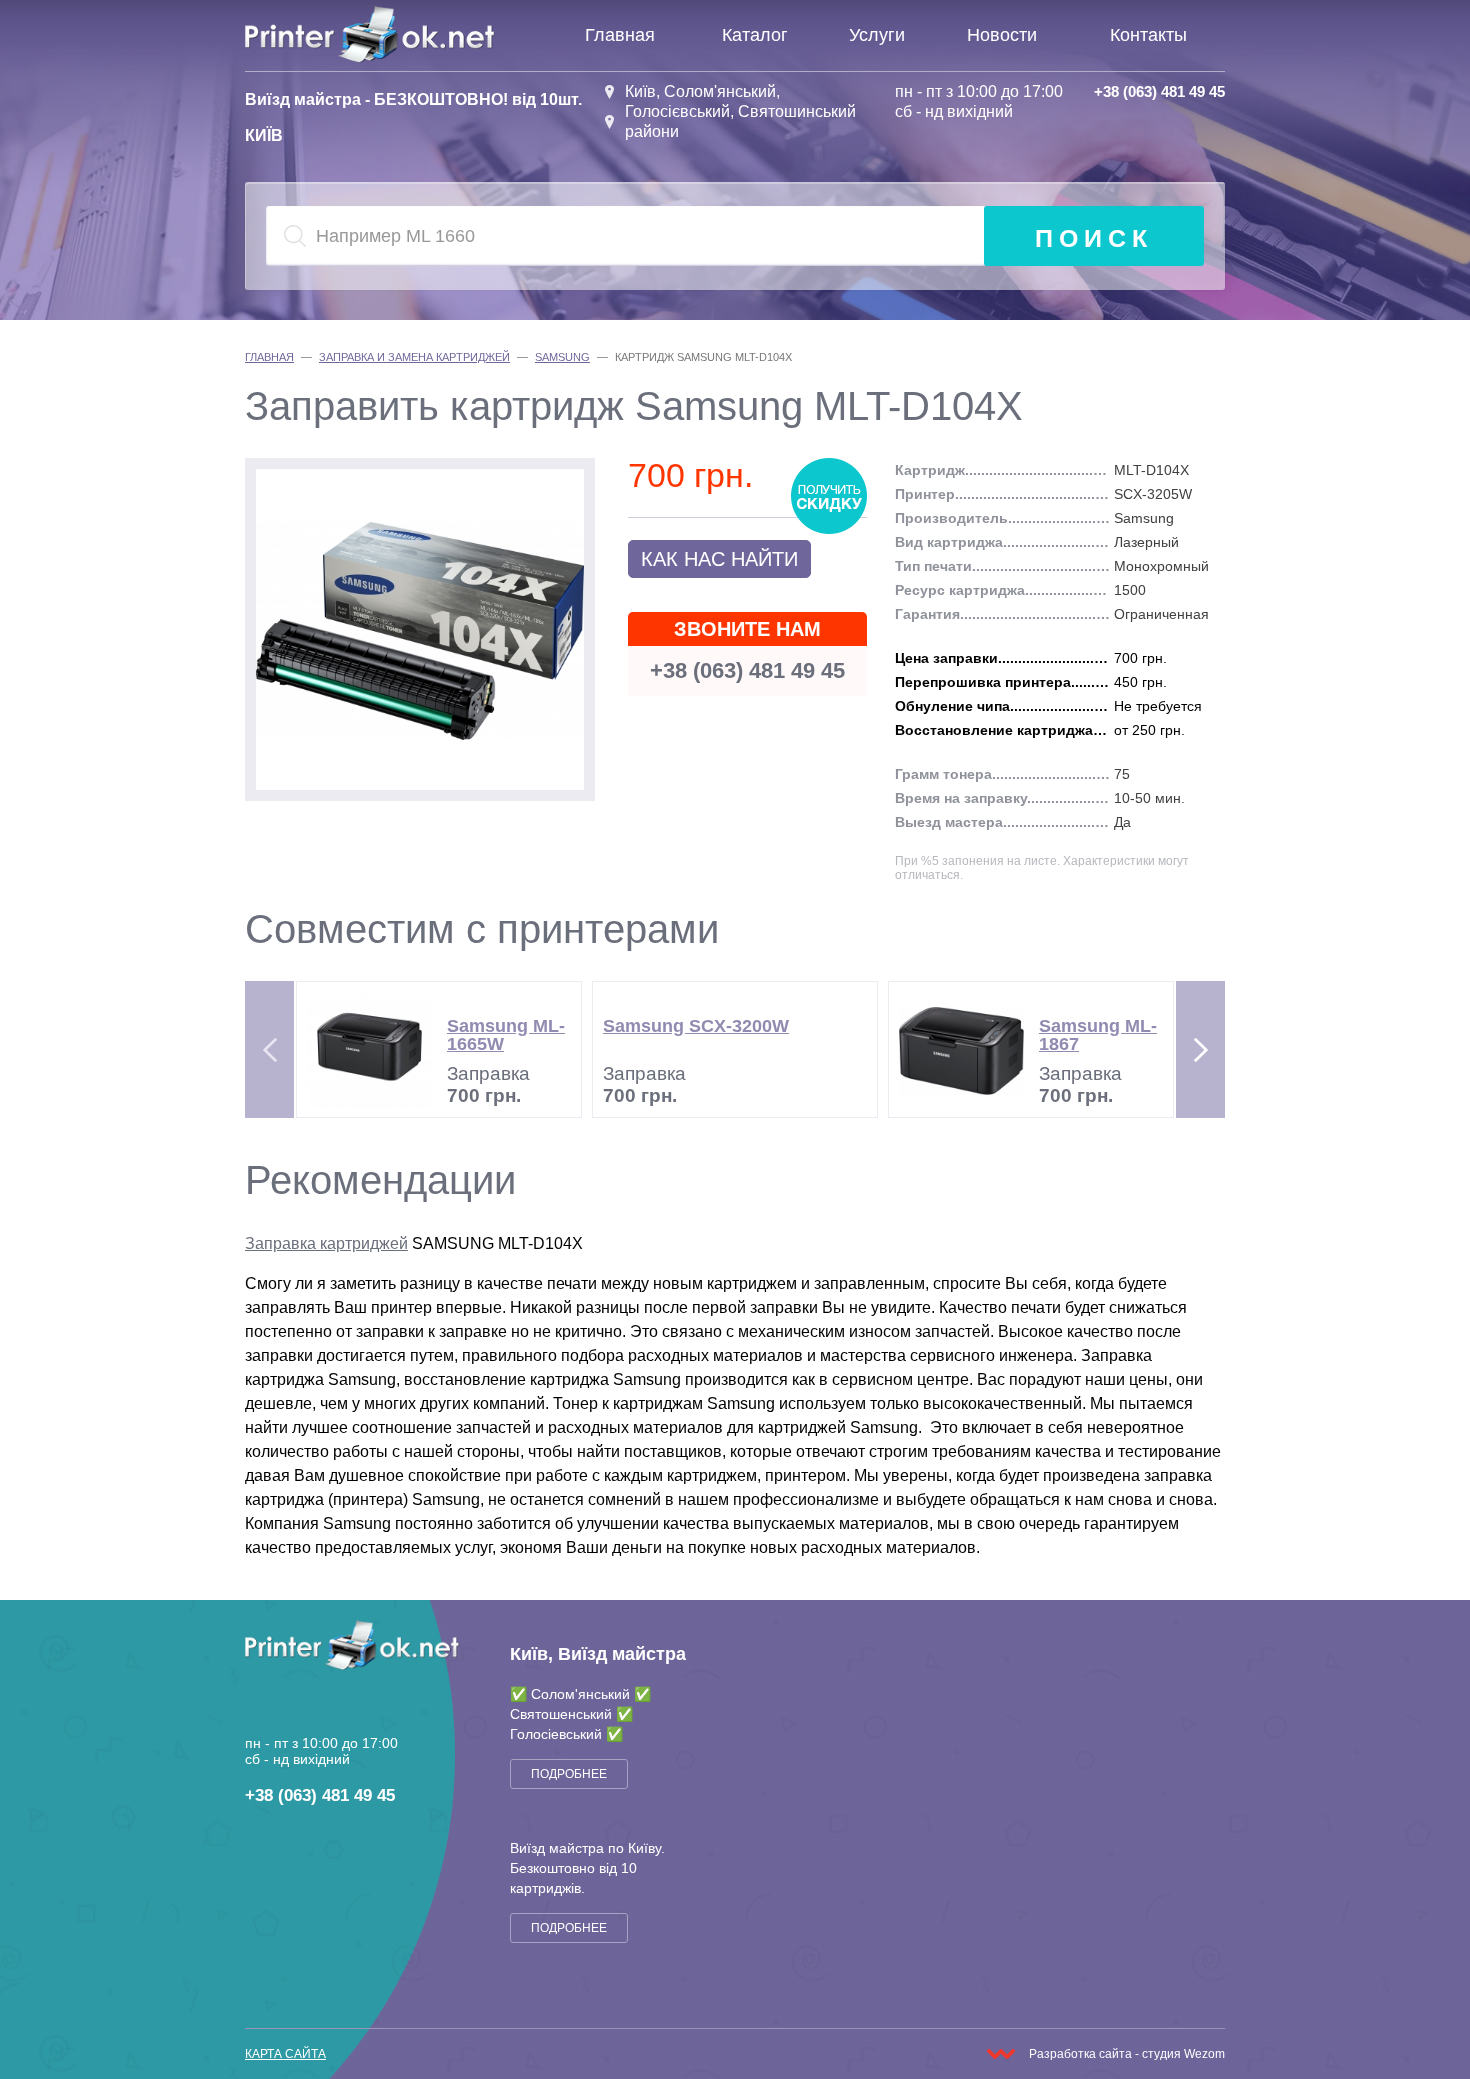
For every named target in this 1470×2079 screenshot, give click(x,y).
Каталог (755, 35)
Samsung (562, 357)
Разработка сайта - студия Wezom (1127, 2054)
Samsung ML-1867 (1098, 1035)
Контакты (1148, 35)
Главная (620, 35)
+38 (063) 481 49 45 (1159, 91)
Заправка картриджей (326, 1243)
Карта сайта (285, 2054)
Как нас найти (719, 559)
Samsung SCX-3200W (696, 1026)
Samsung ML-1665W (506, 1035)
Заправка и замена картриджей (414, 357)
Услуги (877, 35)
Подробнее (569, 1774)
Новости (1002, 35)
